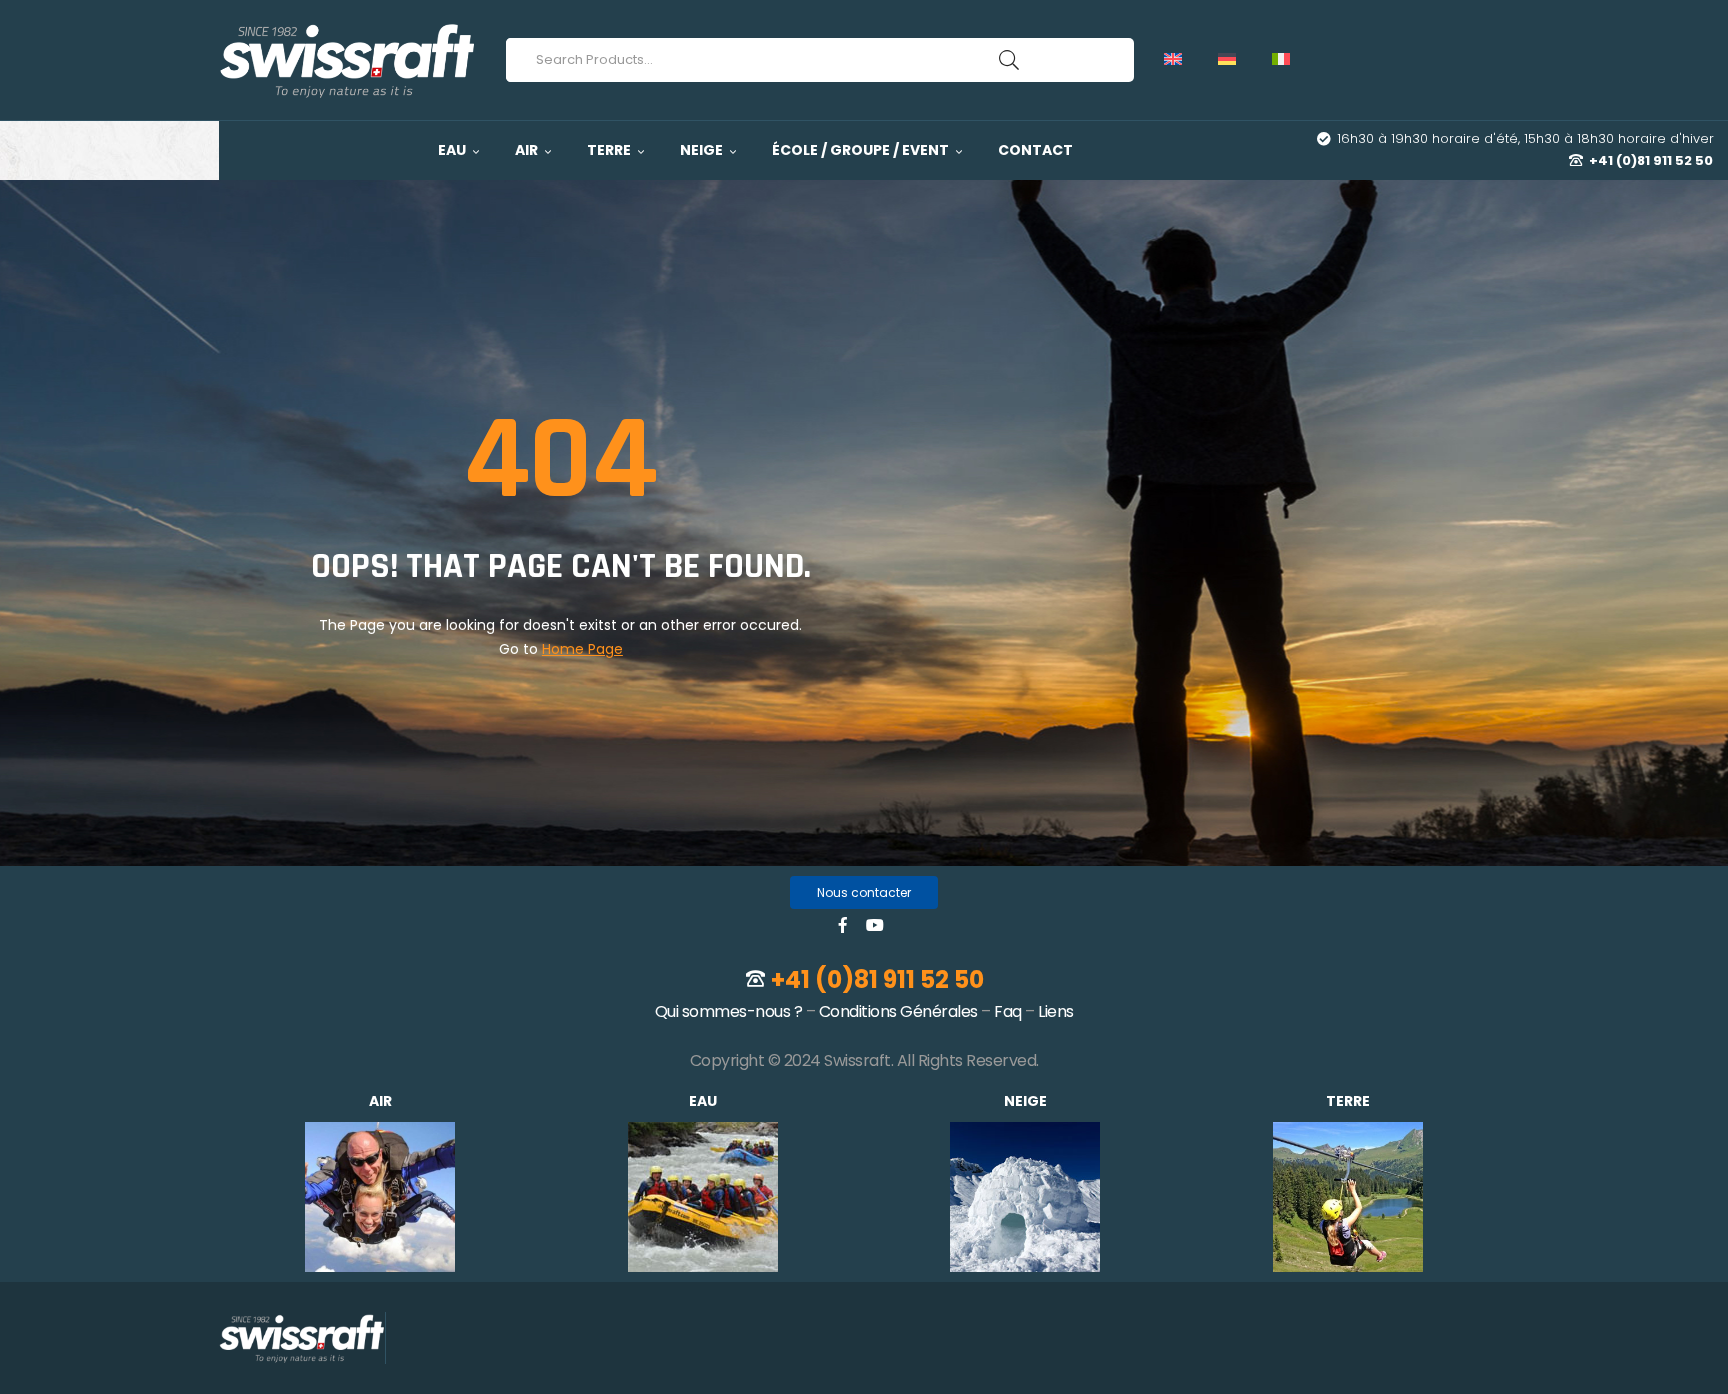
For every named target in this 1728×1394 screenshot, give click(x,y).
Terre (1348, 1101)
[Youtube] (875, 925)
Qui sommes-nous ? (729, 1011)
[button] (864, 892)
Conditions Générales (898, 1011)
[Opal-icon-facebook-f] (843, 925)
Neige (1025, 1101)
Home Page (582, 649)
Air (380, 1101)
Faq (1008, 1011)
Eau (703, 1101)
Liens (1056, 1011)
